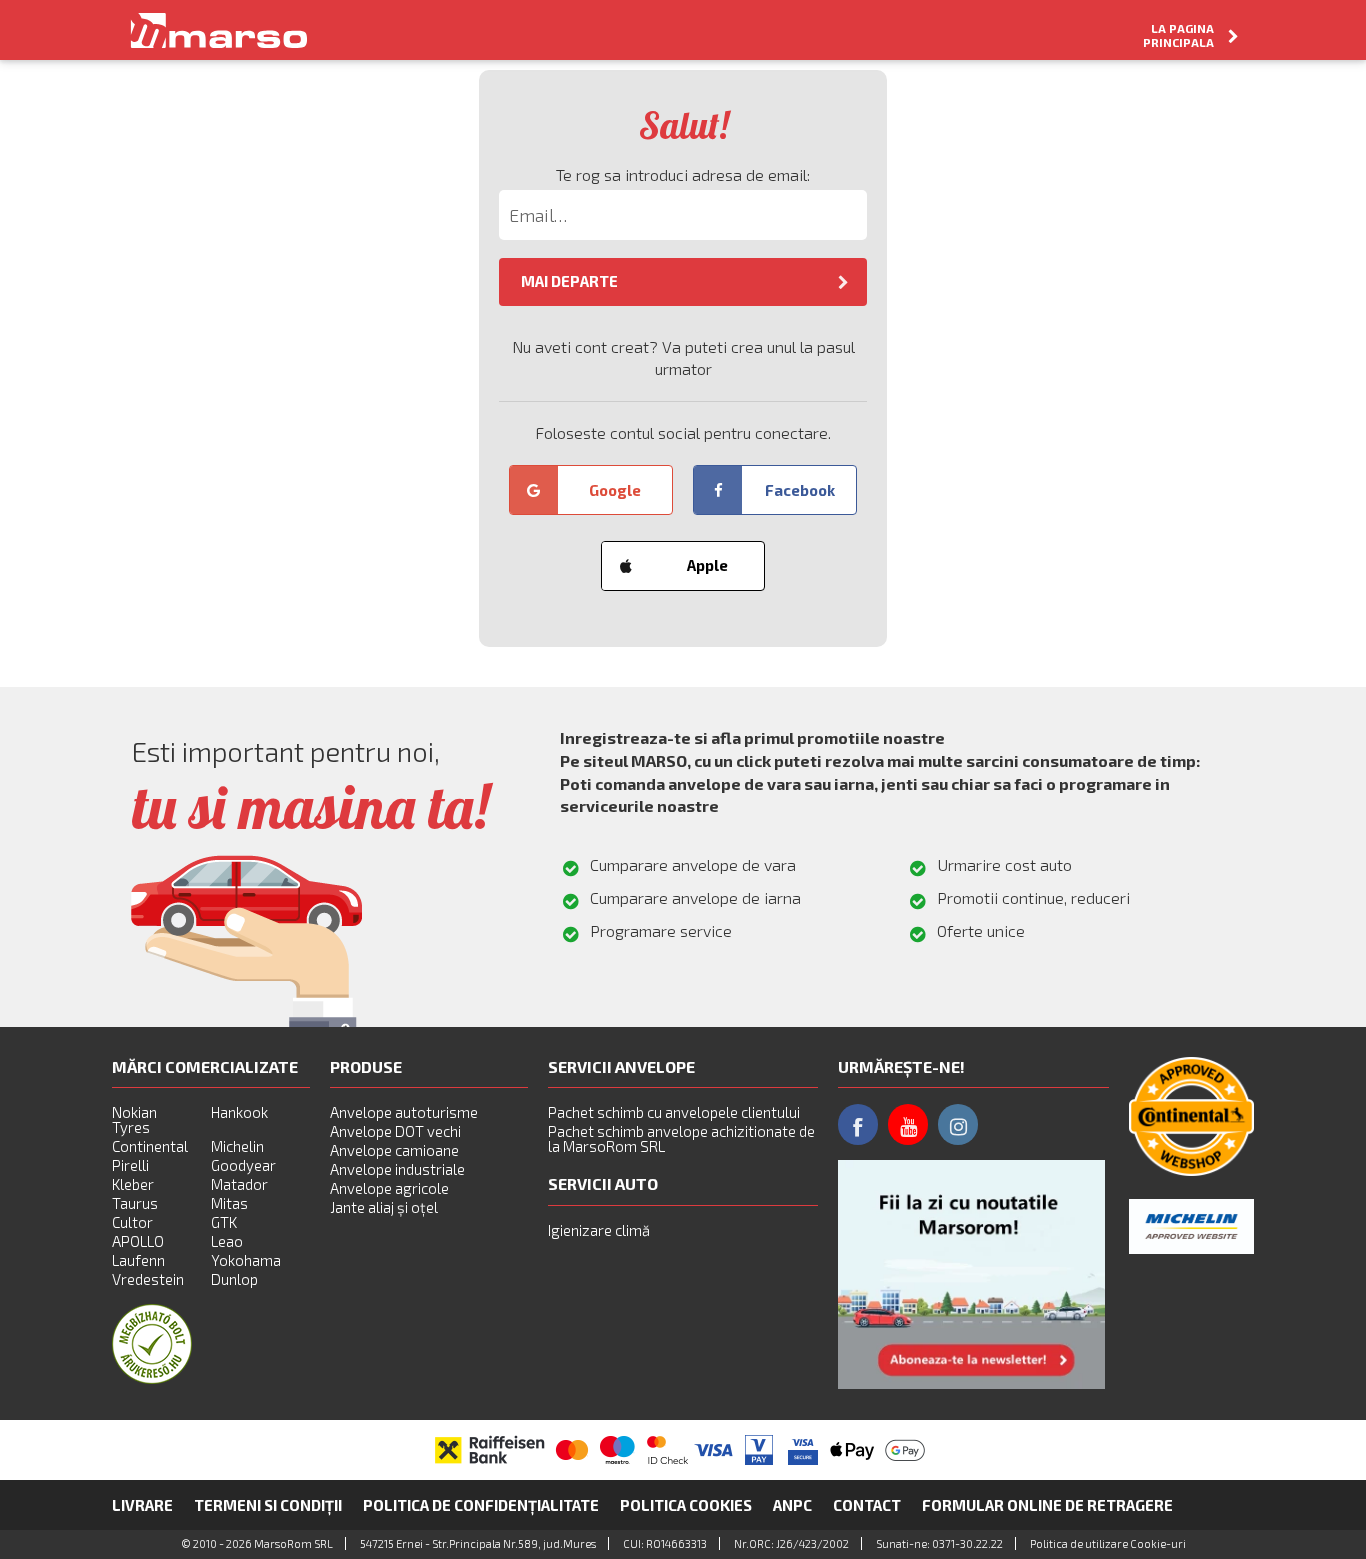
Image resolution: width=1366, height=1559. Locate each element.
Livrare (142, 1505)
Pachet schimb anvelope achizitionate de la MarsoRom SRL (681, 1138)
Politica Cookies (686, 1505)
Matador (239, 1184)
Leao (227, 1241)
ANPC (792, 1505)
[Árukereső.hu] (152, 1377)
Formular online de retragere (1047, 1505)
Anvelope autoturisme (404, 1112)
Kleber (133, 1184)
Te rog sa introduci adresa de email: (683, 174)
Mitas (229, 1203)
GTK (224, 1222)
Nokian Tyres (134, 1119)
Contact (867, 1505)
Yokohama (246, 1260)
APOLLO (138, 1241)
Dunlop (234, 1279)
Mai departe (569, 281)
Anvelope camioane (394, 1150)
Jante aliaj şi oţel (384, 1207)
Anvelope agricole (389, 1188)
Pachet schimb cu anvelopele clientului (674, 1112)
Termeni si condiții (268, 1505)
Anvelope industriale (397, 1169)
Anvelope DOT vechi (395, 1131)
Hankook (239, 1112)
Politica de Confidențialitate (481, 1505)
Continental (150, 1146)
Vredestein (148, 1279)
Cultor (132, 1222)
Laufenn (138, 1260)
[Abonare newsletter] (971, 1274)
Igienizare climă (599, 1230)
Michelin (237, 1146)
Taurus (135, 1203)
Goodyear (243, 1165)
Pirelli (130, 1165)
